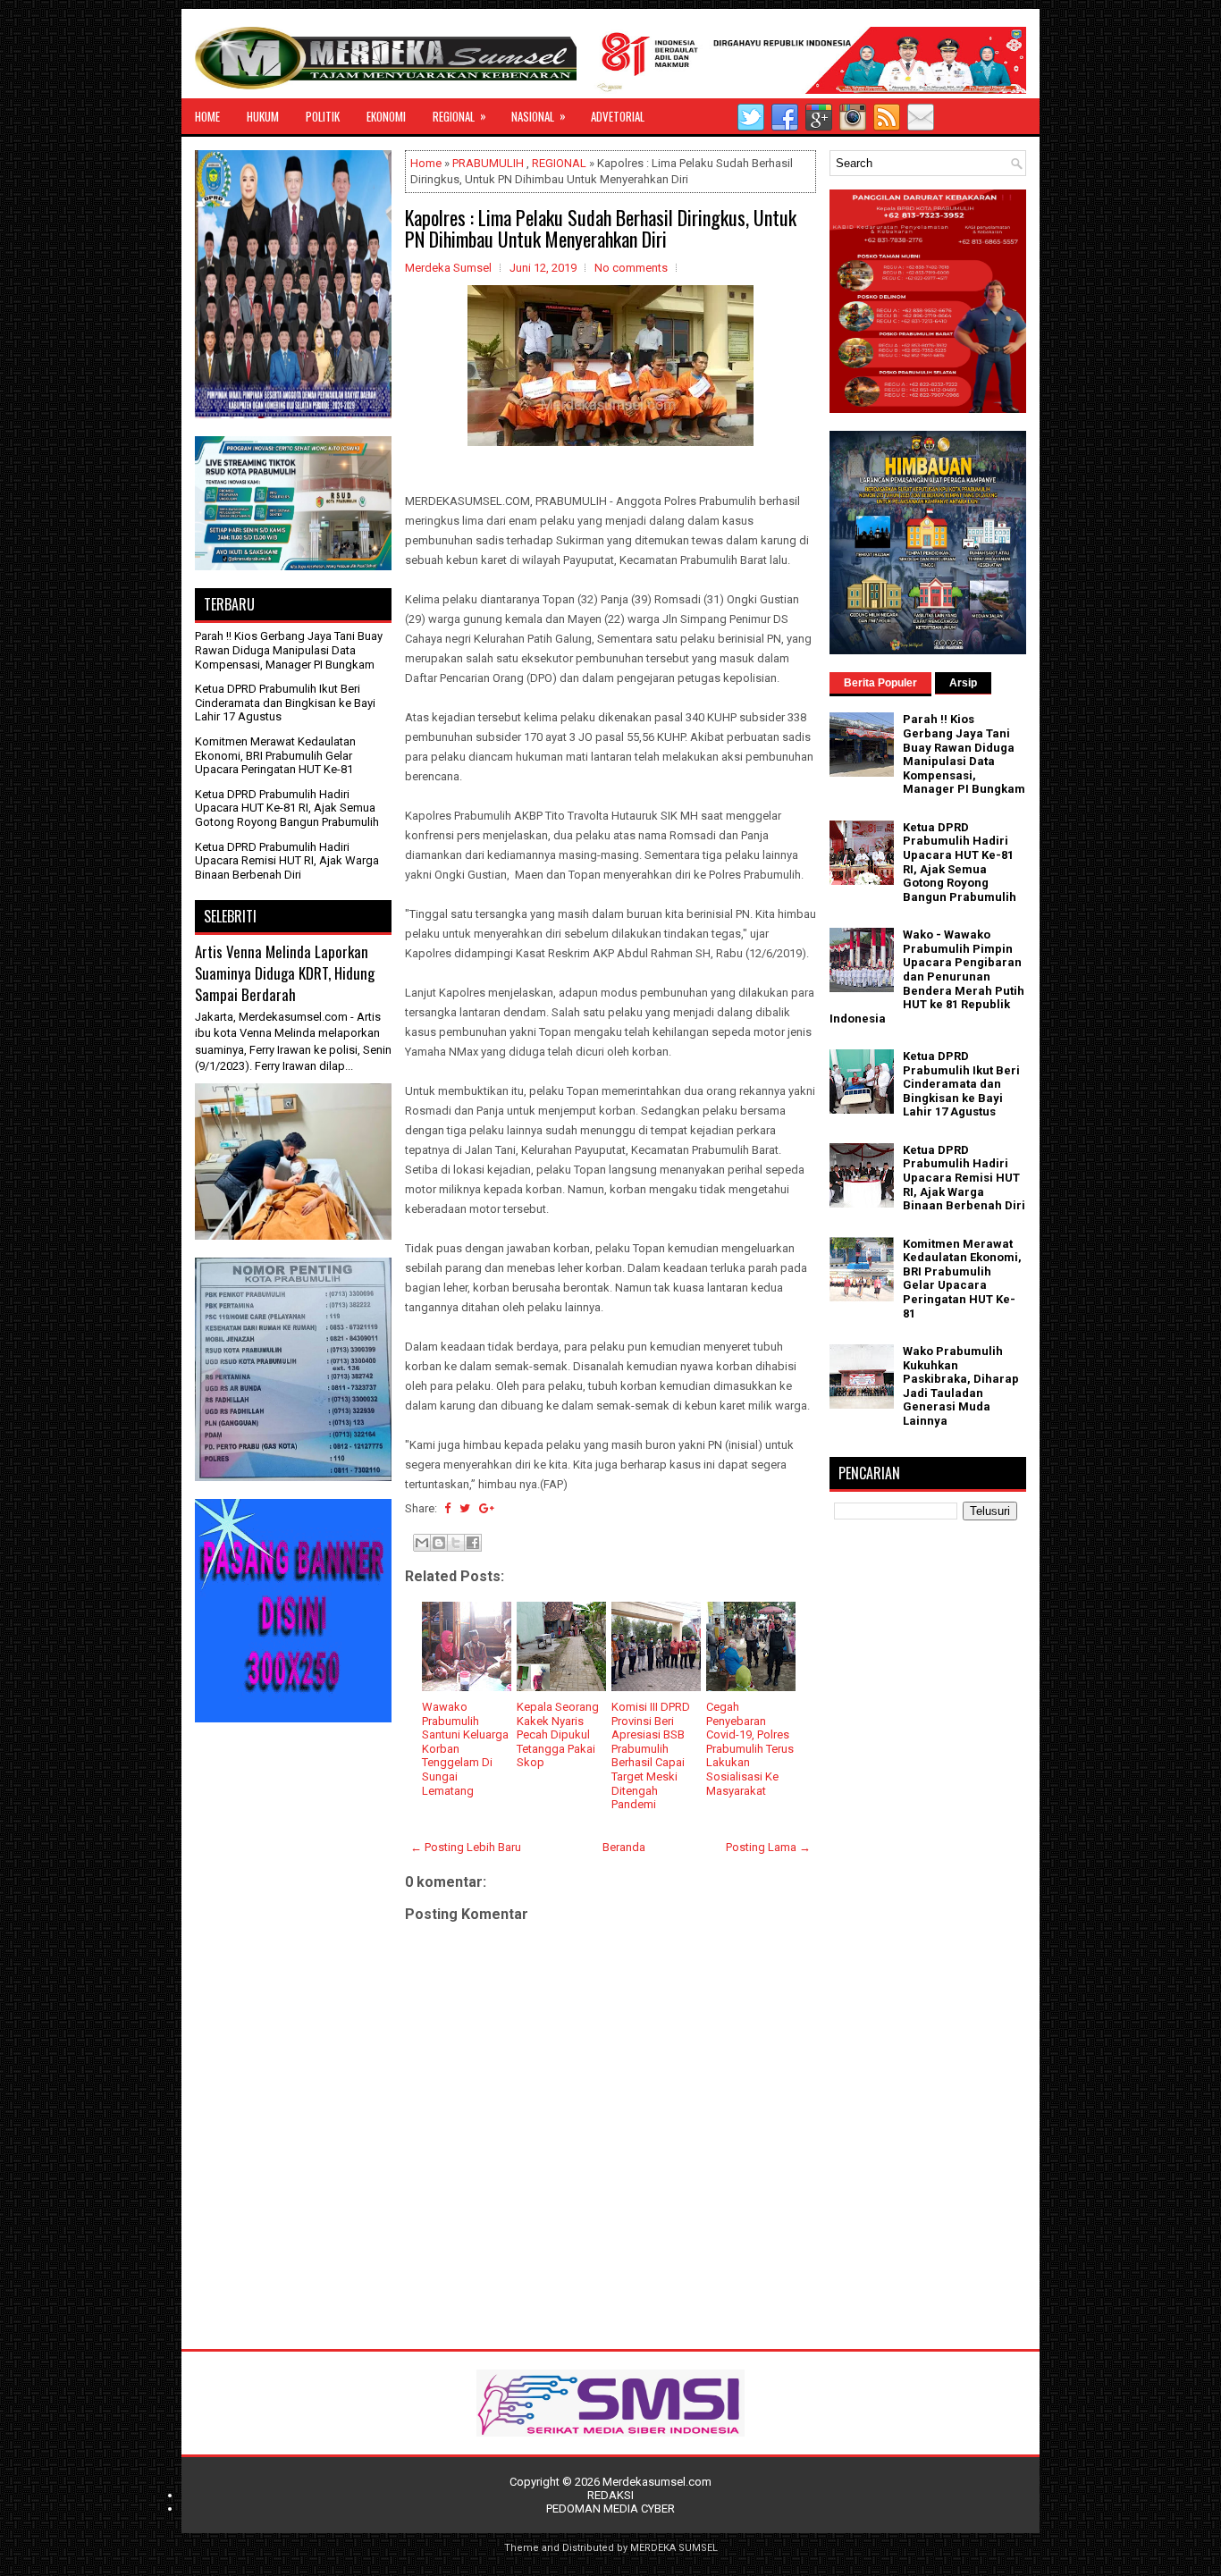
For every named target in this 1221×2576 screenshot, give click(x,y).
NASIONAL (539, 116)
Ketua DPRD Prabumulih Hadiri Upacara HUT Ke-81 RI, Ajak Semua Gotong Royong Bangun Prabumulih (287, 808)
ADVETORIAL (618, 116)
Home (426, 163)
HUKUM (263, 116)
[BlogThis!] (439, 1543)
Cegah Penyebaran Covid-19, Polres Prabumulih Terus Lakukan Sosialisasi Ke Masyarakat (750, 1749)
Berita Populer (880, 683)
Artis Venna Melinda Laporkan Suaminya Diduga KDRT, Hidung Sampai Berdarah (285, 972)
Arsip (963, 683)
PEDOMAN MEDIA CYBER (610, 2509)
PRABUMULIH (488, 163)
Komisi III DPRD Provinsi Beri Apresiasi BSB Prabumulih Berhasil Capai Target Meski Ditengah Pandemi (651, 1755)
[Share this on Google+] (487, 1508)
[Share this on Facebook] (447, 1508)
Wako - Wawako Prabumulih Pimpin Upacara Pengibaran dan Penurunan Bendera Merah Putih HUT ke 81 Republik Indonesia (927, 977)
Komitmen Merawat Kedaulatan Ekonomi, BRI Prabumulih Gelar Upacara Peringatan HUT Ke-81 (275, 755)
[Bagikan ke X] (456, 1543)
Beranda (624, 1847)
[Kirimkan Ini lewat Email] (422, 1543)
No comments (631, 268)
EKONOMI (386, 116)
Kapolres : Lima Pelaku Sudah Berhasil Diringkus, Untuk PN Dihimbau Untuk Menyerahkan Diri (601, 228)
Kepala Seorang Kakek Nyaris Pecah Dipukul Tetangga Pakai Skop (558, 1734)
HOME (207, 116)
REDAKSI (610, 2495)
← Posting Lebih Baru (466, 1847)
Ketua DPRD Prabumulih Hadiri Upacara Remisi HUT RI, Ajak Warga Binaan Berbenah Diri (287, 861)
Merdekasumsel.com (657, 2482)
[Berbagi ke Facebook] (473, 1543)
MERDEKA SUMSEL (674, 2548)
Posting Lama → (768, 1847)
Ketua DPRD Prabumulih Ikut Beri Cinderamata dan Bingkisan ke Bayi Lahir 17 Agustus (285, 703)
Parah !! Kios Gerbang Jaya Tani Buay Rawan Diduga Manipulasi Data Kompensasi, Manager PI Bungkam (289, 650)
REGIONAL (459, 116)
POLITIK (323, 116)
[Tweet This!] (465, 1508)
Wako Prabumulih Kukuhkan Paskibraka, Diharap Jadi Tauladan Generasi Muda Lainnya (961, 1386)
